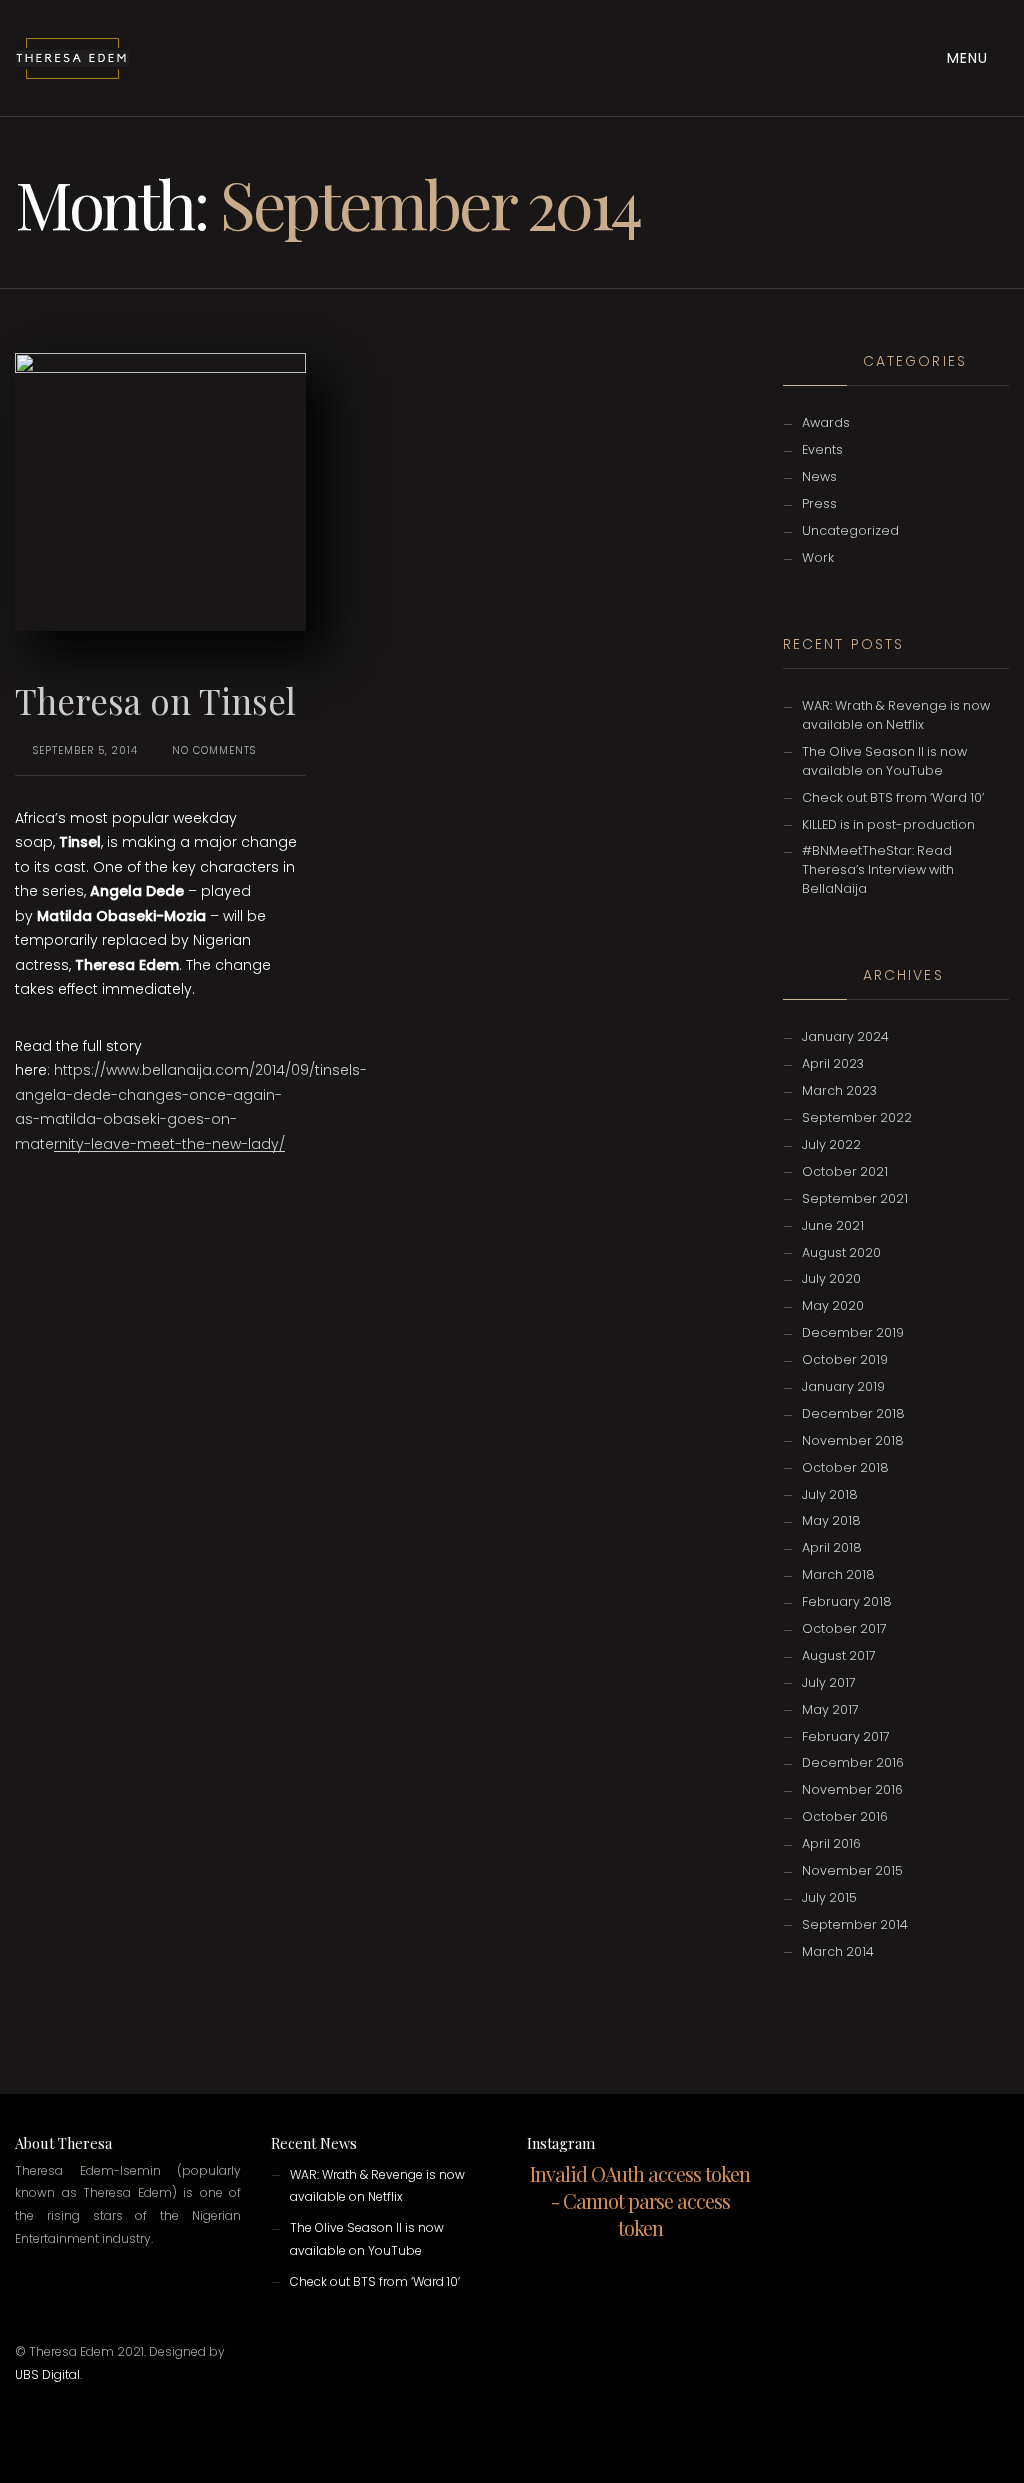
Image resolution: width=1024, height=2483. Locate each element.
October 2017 (844, 1628)
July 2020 (831, 1278)
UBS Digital (47, 2374)
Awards (826, 422)
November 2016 (852, 1789)
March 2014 (838, 1951)
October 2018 (845, 1467)
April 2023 (833, 1063)
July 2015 (829, 1897)
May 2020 (833, 1305)
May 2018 (831, 1520)
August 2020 (841, 1252)
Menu (970, 58)
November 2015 (852, 1870)
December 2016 (853, 1762)
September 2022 (857, 1117)
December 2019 (853, 1332)
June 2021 (833, 1225)
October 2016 (845, 1816)
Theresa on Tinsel (155, 700)
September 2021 (855, 1198)
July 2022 (831, 1144)
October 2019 (845, 1359)
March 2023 (839, 1090)
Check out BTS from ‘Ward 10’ (893, 797)
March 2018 (838, 1574)
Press (819, 503)
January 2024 (845, 1036)
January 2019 (843, 1386)
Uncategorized (850, 530)
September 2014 (855, 1924)
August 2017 (839, 1655)
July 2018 (830, 1494)
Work (818, 557)
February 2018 (847, 1601)
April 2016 (831, 1843)
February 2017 (846, 1736)
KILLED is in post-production (888, 824)
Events (822, 449)
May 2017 (830, 1709)
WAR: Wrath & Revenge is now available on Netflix (896, 715)
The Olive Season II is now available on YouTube (884, 761)
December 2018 (853, 1413)
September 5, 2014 (85, 750)
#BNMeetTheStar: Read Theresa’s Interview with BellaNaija (878, 869)
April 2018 (832, 1547)
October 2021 (845, 1171)
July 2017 (829, 1682)
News (819, 476)
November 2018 (853, 1440)
